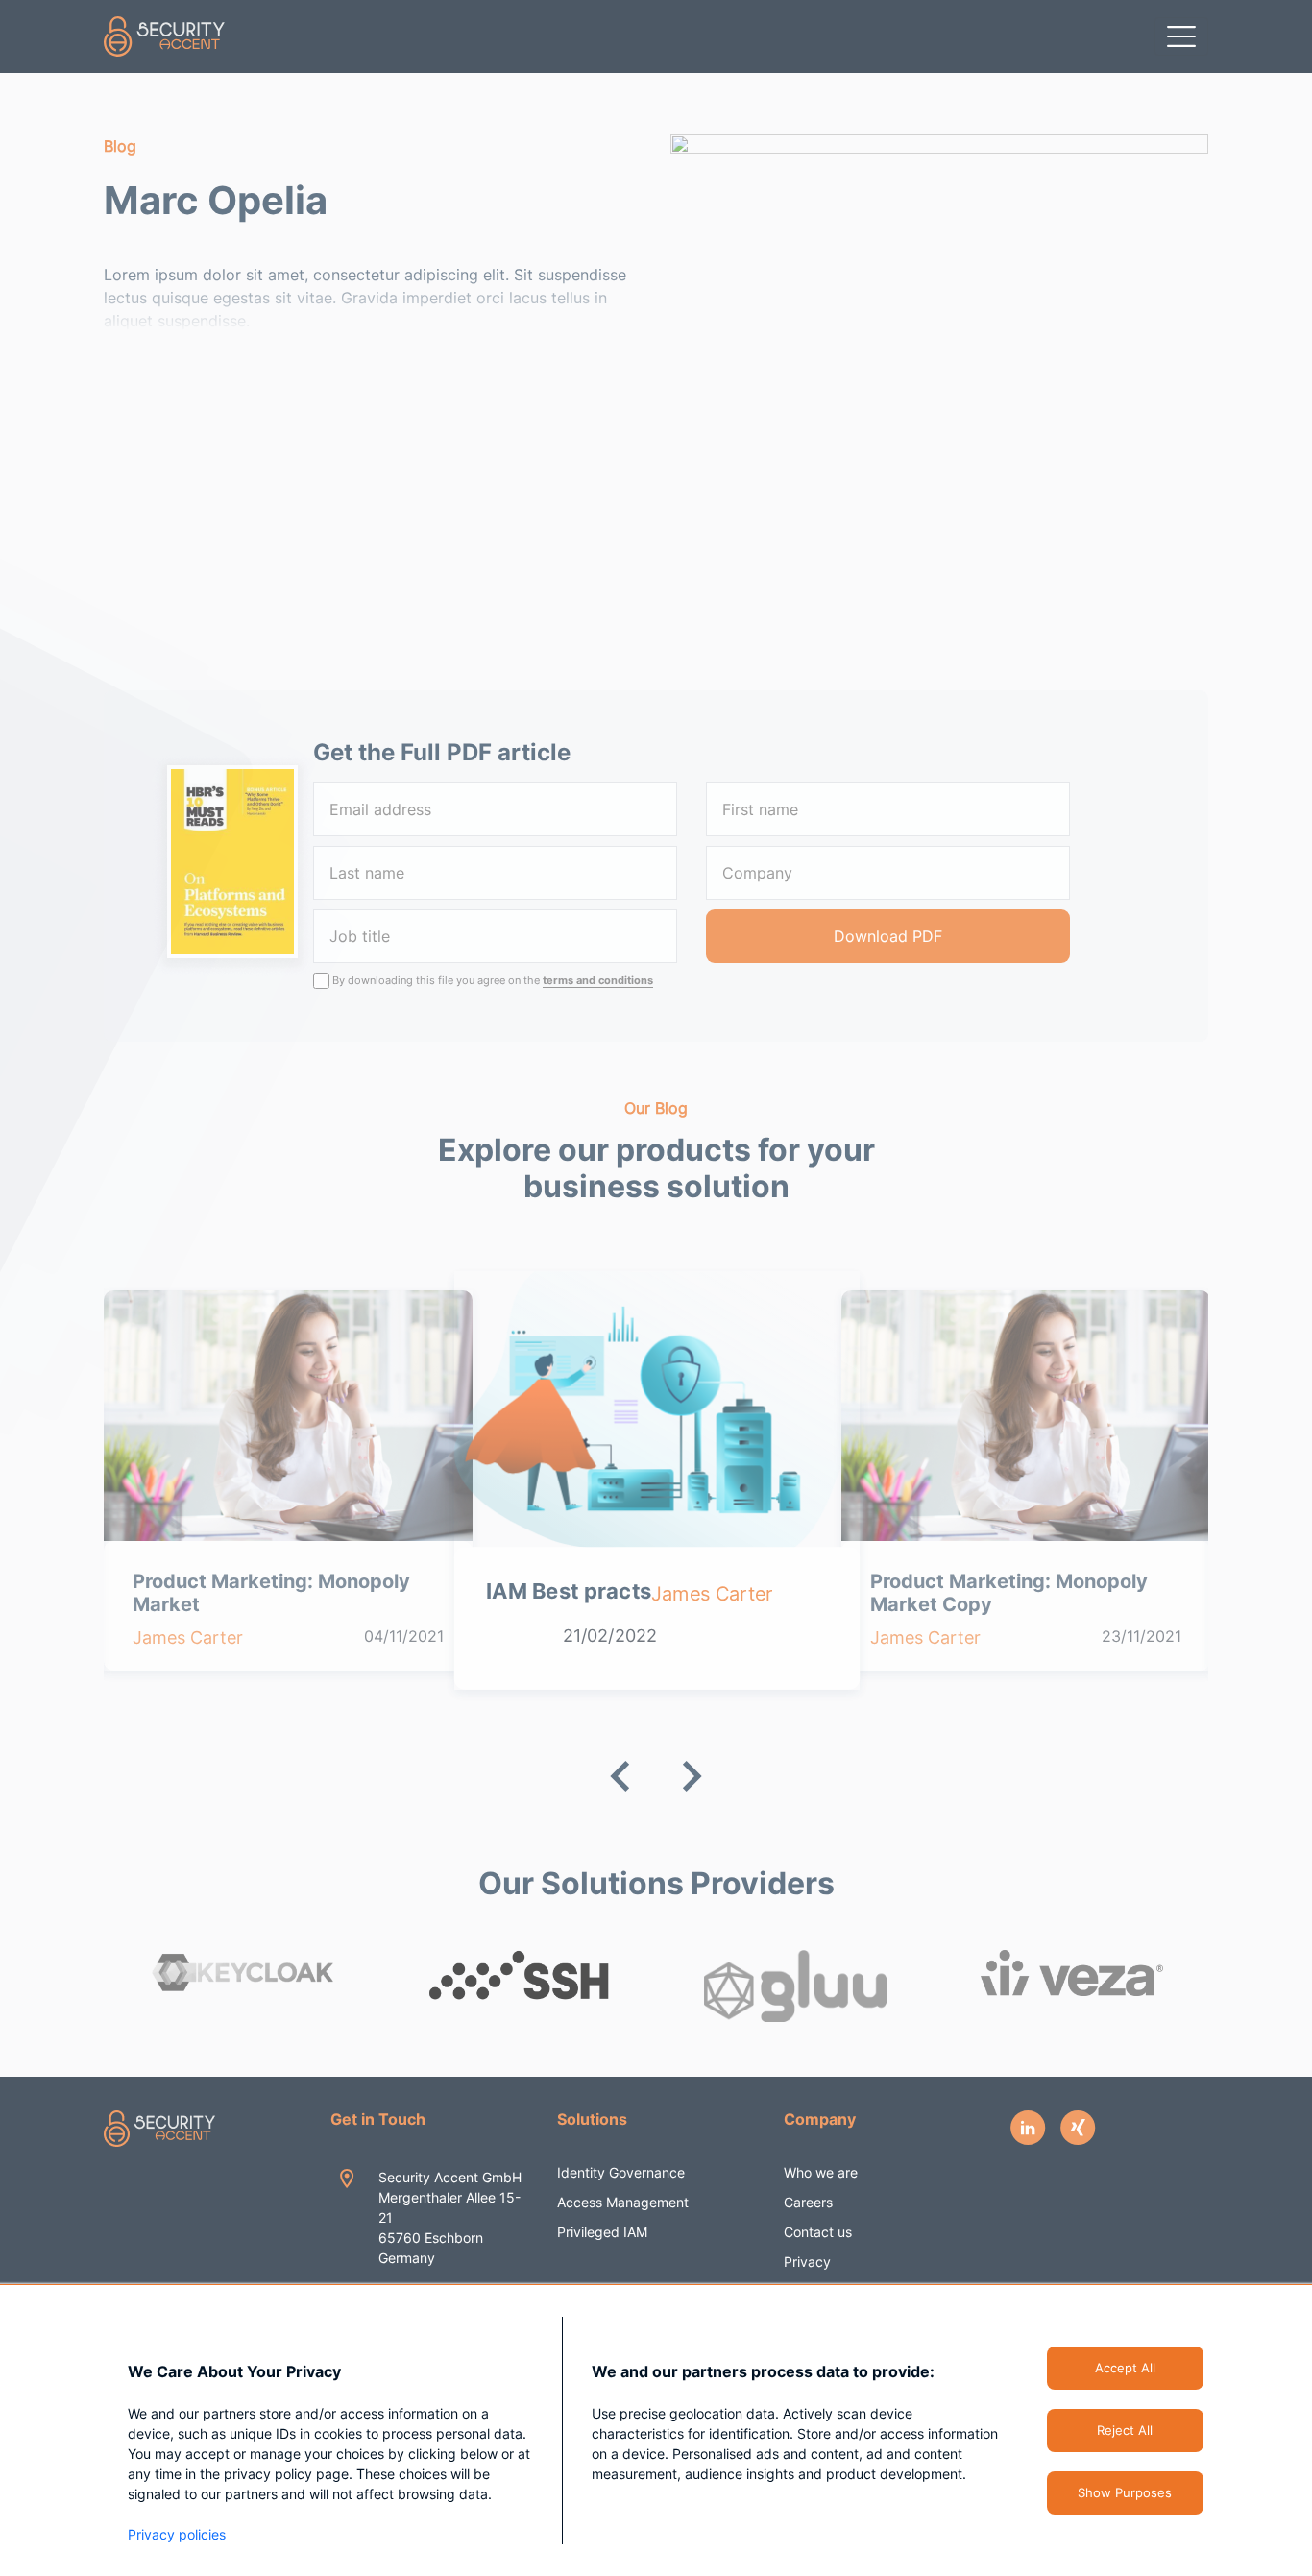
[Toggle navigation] (1181, 36)
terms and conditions (598, 980)
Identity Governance (621, 2172)
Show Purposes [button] (1125, 2492)
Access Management (623, 2202)
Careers (808, 2202)
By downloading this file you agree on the (493, 980)
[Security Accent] (165, 36)
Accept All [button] (1125, 2368)
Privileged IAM (602, 2232)
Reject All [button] (1125, 2430)
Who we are (821, 2172)
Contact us (818, 2232)
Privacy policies (177, 2534)
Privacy (807, 2262)
